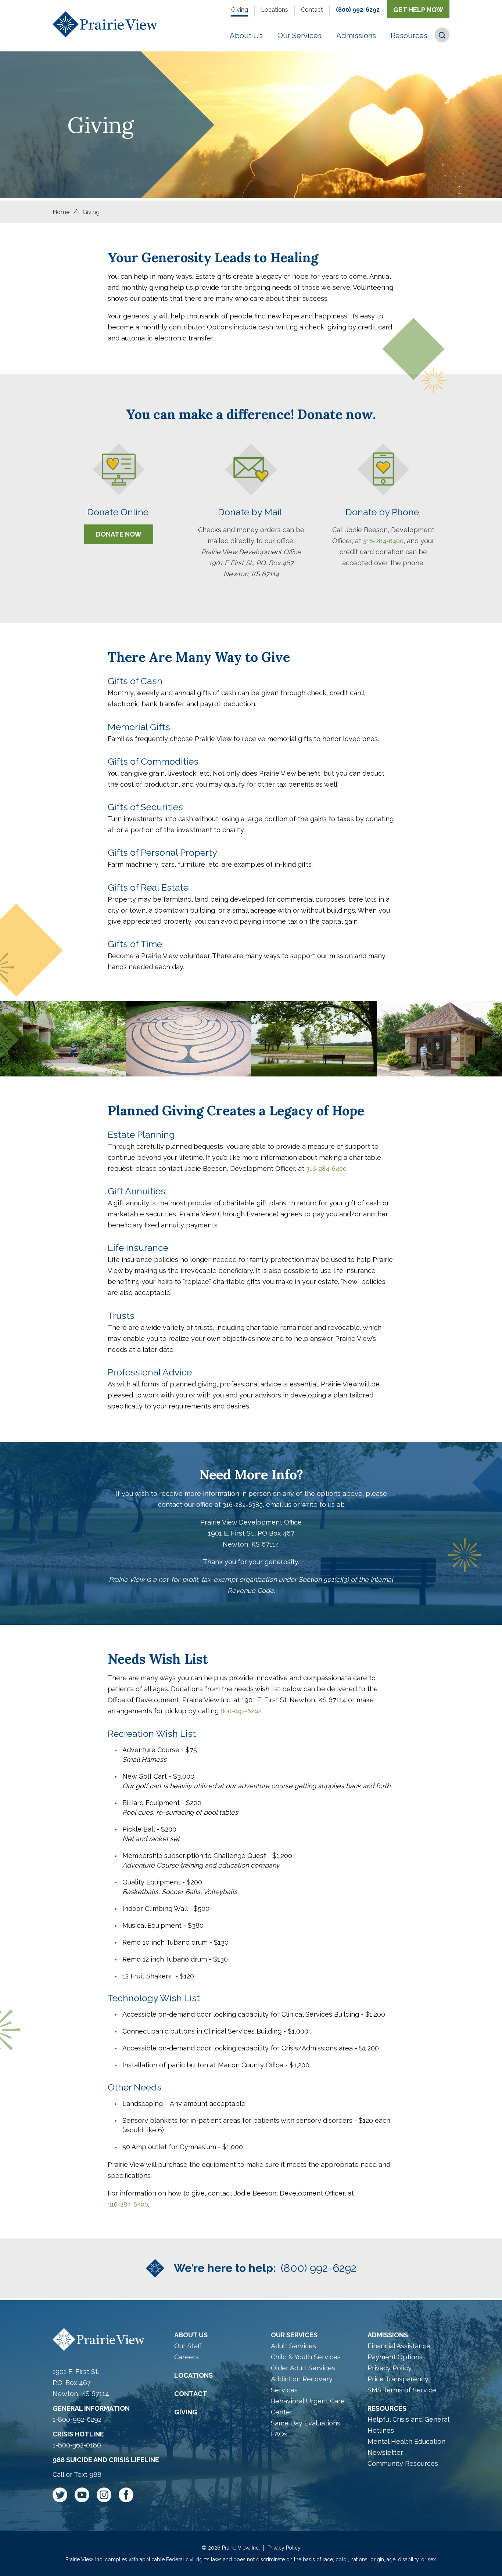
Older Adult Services (303, 2368)
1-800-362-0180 (77, 2445)
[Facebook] (126, 2496)
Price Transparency (398, 2379)
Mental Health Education (406, 2441)
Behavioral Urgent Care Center (308, 2407)
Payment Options (395, 2357)
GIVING (186, 2412)
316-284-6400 (383, 541)
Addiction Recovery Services (302, 2384)
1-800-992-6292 (77, 2419)
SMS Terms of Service (402, 2390)
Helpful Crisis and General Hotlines (408, 2425)
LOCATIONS (193, 2375)
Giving (240, 10)
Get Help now (418, 10)
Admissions (388, 2335)
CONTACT (191, 2394)
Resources (387, 2408)
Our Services (294, 2335)
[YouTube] (86, 2496)
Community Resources (403, 2463)
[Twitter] (64, 2496)
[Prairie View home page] (105, 26)
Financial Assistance (399, 2346)
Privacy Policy (390, 2368)
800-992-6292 (241, 1711)
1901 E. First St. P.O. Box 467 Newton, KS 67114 (81, 2383)
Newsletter (385, 2452)
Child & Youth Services (306, 2357)
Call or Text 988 (77, 2474)
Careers (187, 2357)
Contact (312, 10)
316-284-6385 (243, 1505)
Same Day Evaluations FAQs (306, 2429)
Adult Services (293, 2346)
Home (61, 212)
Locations (275, 10)
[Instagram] (108, 2496)
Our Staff (188, 2346)
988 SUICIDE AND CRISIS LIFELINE (106, 2460)
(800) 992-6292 (358, 10)
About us (191, 2335)
